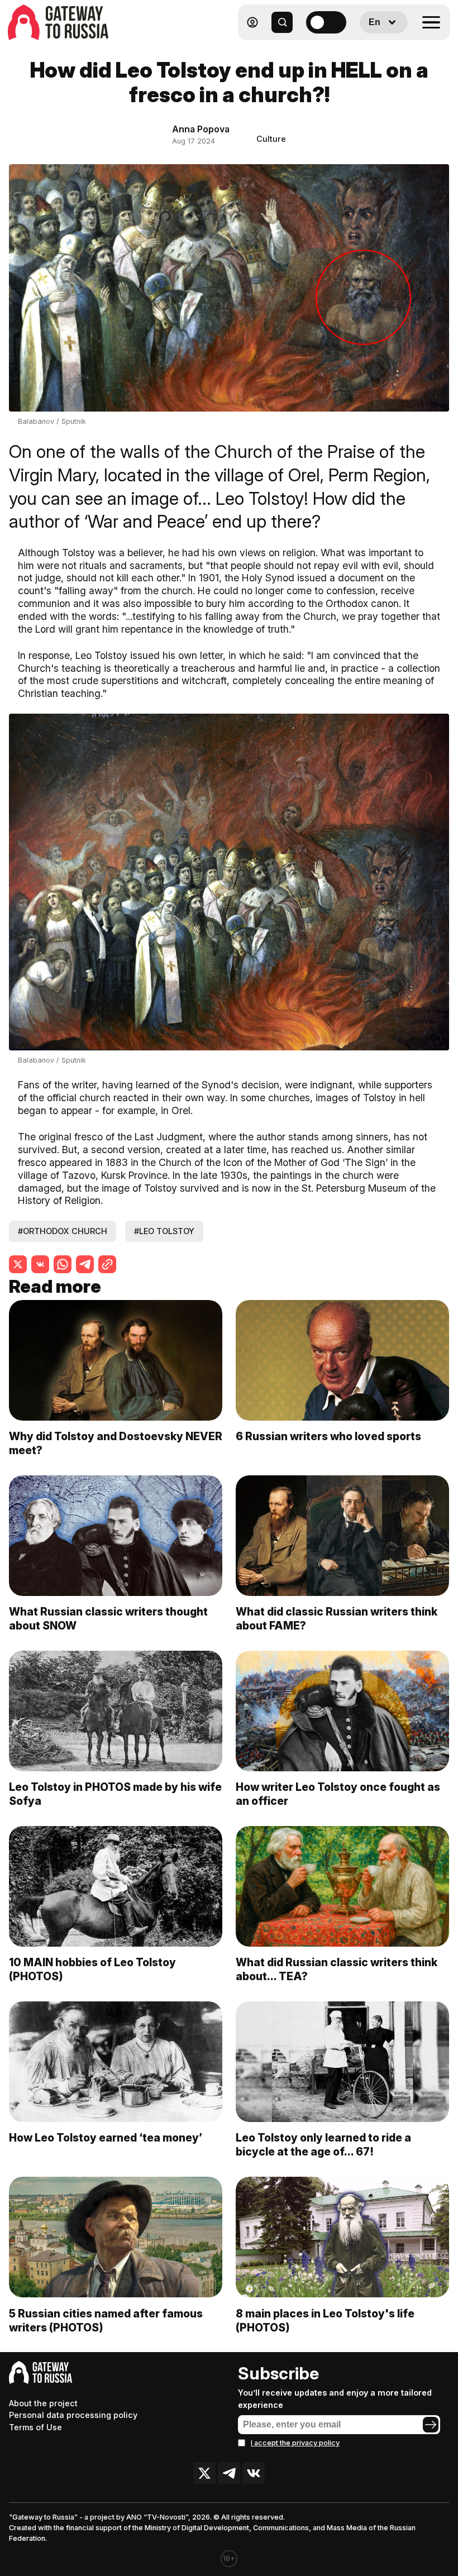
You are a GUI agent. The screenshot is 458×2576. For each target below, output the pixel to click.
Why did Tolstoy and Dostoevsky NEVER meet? (116, 1443)
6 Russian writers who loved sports (328, 1436)
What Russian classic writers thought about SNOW (108, 1619)
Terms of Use (35, 2427)
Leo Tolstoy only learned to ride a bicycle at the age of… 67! (323, 2145)
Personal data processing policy (73, 2415)
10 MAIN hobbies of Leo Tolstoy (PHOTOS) (92, 1969)
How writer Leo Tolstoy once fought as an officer (338, 1794)
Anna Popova (201, 129)
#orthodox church (63, 1231)
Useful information (369, 49)
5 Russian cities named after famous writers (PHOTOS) (106, 2321)
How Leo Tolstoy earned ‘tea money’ (106, 2138)
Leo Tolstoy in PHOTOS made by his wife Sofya (115, 1794)
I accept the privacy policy (295, 2443)
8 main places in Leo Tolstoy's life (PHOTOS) (325, 2321)
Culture (271, 139)
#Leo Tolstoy (164, 1231)
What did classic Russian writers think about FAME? (337, 1619)
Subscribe (278, 2373)
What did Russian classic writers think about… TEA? (337, 1969)
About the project (43, 2403)
